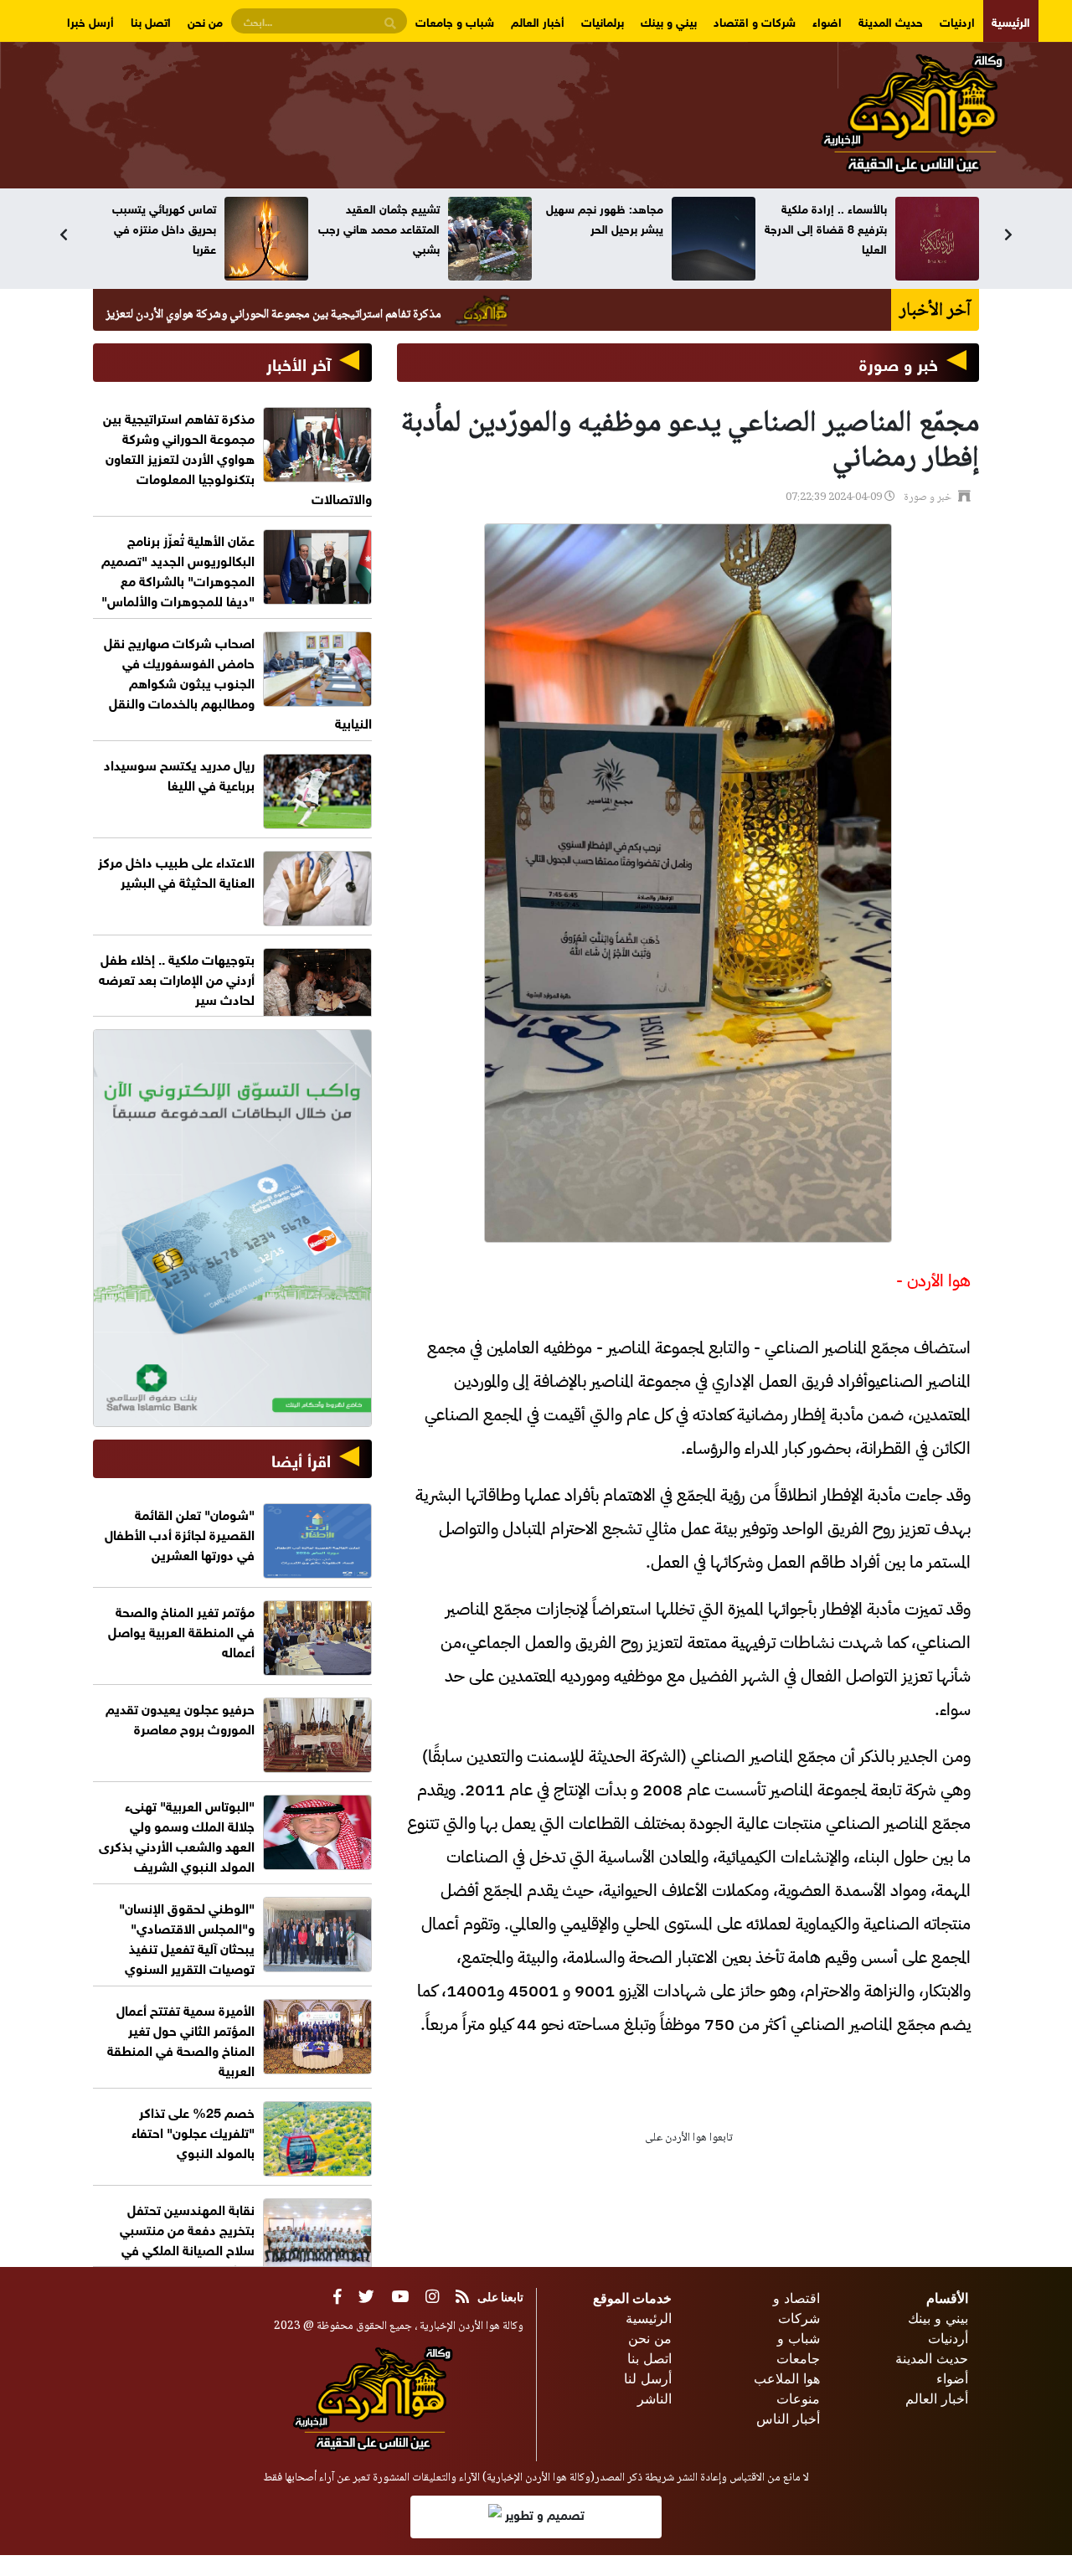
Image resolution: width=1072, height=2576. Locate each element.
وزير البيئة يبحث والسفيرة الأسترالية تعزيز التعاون (155, 217)
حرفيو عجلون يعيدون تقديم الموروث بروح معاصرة (180, 1717)
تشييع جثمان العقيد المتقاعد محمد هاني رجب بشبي (603, 227)
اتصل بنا (151, 21)
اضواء (827, 21)
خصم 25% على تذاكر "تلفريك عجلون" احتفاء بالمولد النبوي (193, 2131)
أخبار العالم (538, 21)
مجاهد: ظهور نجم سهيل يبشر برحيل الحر (828, 217)
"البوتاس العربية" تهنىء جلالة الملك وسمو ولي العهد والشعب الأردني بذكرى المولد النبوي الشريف (177, 1834)
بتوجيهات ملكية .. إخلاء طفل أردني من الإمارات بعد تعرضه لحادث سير (177, 978)
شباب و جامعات (455, 21)
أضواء (952, 2378)
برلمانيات (603, 21)
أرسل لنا (648, 2378)
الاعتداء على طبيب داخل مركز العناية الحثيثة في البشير (176, 871)
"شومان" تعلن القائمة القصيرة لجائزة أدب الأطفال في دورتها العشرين (180, 1533)
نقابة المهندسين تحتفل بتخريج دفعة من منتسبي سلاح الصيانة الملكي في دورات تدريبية (187, 2238)
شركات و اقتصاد (755, 21)
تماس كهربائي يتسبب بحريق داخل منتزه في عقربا (388, 227)
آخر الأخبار (299, 362)
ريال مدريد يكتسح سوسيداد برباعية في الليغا (179, 773)
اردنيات (957, 21)
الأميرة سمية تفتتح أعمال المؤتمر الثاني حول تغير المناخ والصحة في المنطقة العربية (181, 2039)
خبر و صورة (899, 362)
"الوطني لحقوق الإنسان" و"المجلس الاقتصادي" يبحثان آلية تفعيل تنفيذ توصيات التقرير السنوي (187, 1937)
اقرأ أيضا (301, 1458)
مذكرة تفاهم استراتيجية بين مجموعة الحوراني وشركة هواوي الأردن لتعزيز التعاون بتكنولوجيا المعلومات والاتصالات (281, 315)
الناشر (655, 2398)
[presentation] (64, 234)
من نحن (205, 21)
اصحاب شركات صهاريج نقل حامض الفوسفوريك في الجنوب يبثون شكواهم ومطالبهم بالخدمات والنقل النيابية (238, 681)
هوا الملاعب (787, 2378)
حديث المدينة (891, 21)
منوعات (798, 2398)
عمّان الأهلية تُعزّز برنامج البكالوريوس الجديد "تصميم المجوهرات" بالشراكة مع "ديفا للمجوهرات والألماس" (178, 569)
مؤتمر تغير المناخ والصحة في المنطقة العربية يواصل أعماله (181, 1630)
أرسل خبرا (90, 21)
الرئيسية (1011, 21)
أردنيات (948, 2338)
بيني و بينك (669, 21)
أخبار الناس (788, 2419)
